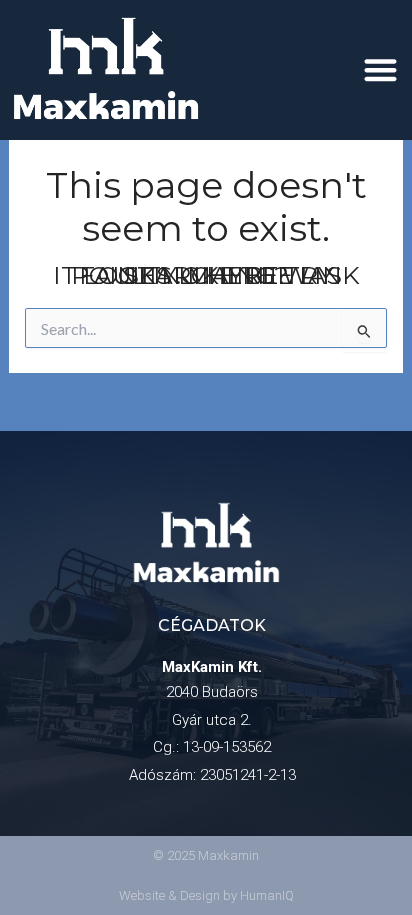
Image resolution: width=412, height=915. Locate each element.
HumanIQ (267, 895)
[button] (381, 69)
